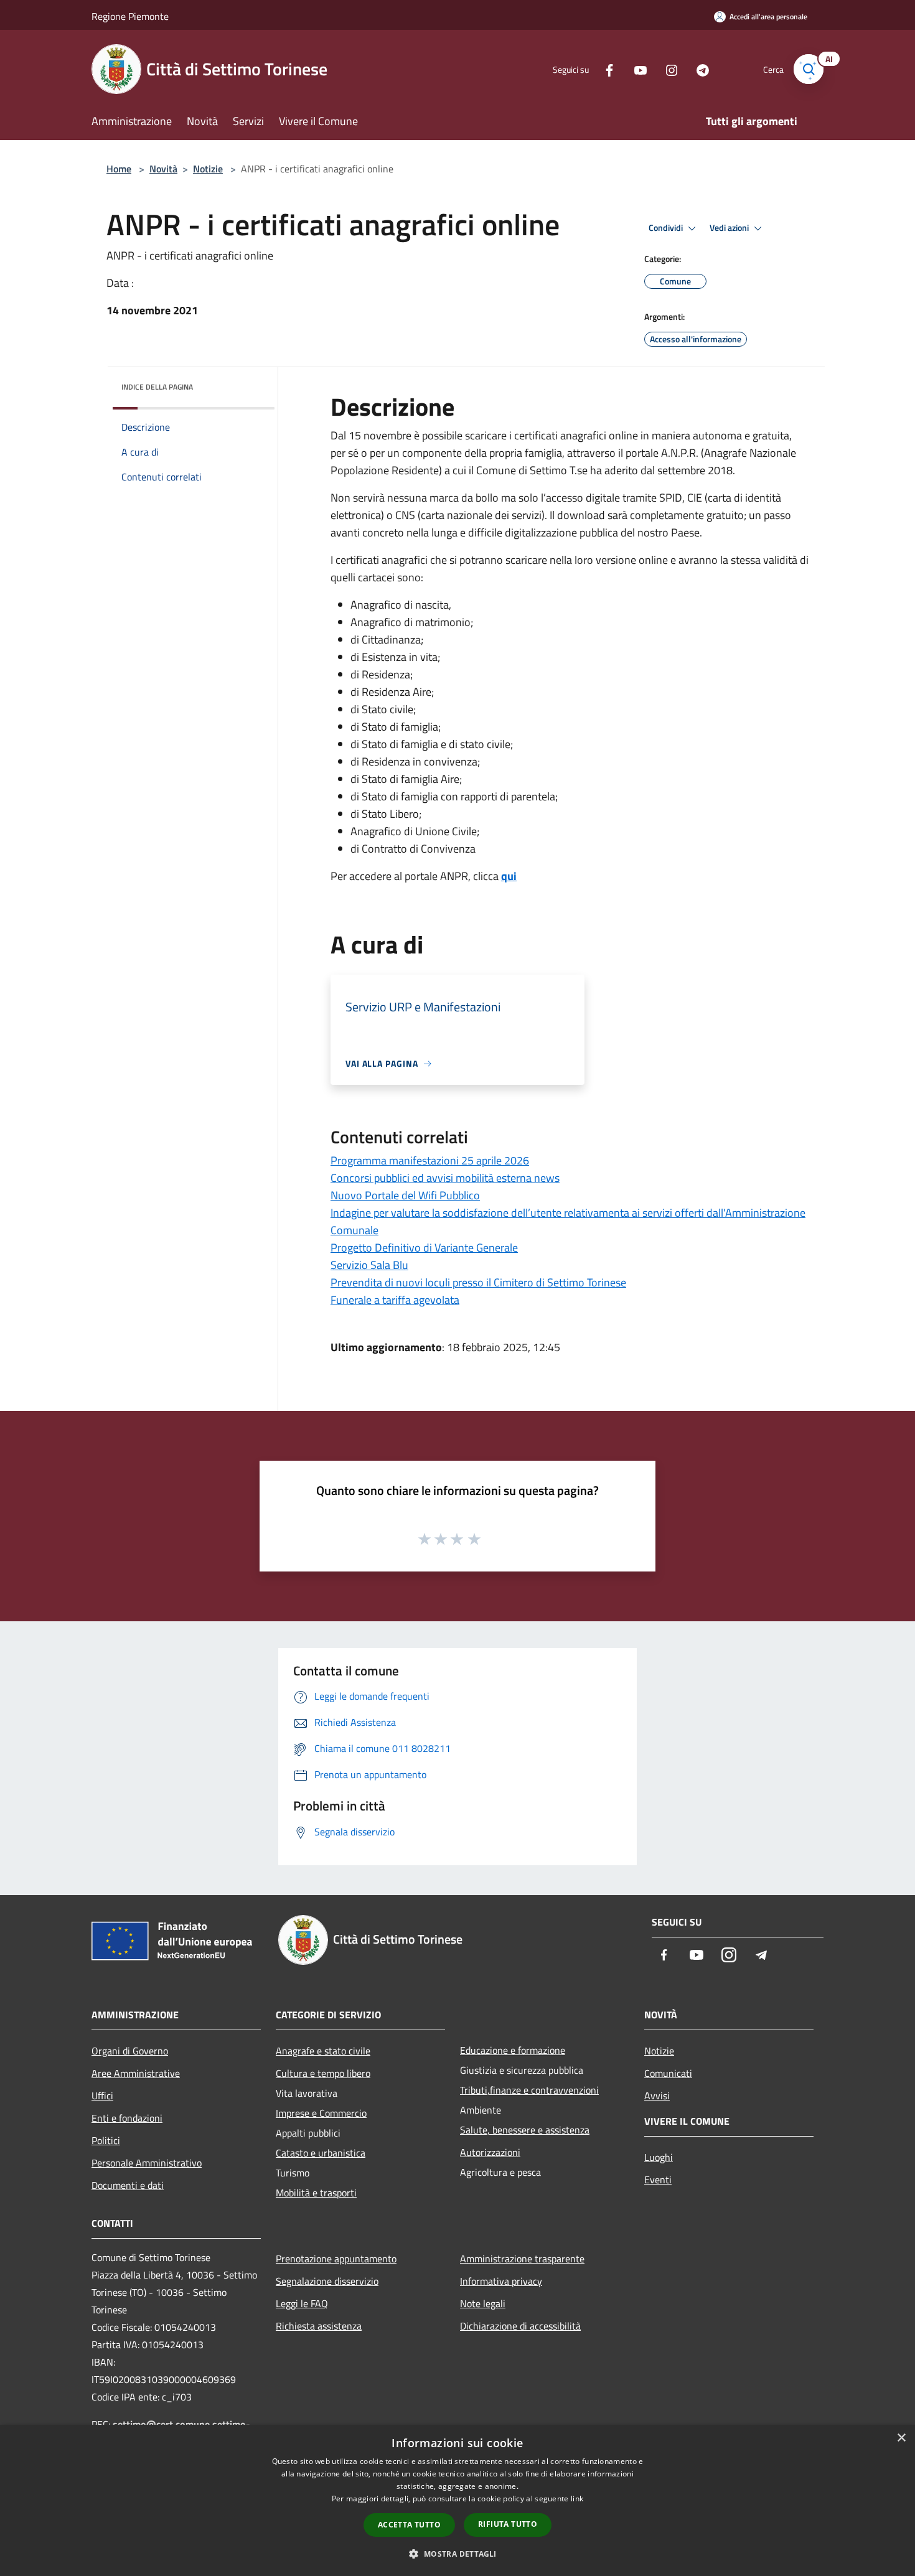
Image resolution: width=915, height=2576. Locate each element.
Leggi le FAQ (302, 2303)
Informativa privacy (501, 2281)
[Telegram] (698, 69)
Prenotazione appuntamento (336, 2259)
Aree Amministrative (136, 2073)
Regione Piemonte (130, 16)
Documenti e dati (128, 2185)
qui (509, 876)
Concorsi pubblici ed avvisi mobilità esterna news (445, 1178)
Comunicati (668, 2073)
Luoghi (659, 2157)
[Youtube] (636, 69)
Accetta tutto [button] (409, 2525)
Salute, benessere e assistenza (525, 2130)
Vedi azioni (730, 228)
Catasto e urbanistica (321, 2153)
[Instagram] (667, 69)
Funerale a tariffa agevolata (395, 1300)
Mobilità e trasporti (316, 2193)
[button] (457, 2554)
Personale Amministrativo (147, 2163)
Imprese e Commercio (321, 2113)
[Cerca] (809, 69)
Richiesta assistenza (319, 2326)
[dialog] (457, 2500)
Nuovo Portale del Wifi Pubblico (405, 1195)
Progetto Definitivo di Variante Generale (424, 1248)
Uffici (102, 2096)
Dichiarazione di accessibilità (520, 2326)
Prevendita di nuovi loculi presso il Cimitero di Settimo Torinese (478, 1282)
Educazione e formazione (513, 2050)
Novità (163, 169)
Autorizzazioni (490, 2152)
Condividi (667, 228)
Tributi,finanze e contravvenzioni (529, 2090)
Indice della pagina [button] (157, 387)
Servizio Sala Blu (369, 1265)
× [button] (901, 2438)
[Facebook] (604, 69)
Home (119, 169)
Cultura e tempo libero (323, 2073)
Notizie (208, 169)
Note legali (483, 2303)
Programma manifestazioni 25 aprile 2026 (430, 1160)
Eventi (658, 2180)
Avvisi (657, 2096)
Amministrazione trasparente (522, 2259)
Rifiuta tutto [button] (508, 2524)
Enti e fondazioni (127, 2118)
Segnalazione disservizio (327, 2281)
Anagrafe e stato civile (323, 2051)
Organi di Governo (130, 2051)
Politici (106, 2140)
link (577, 2499)
